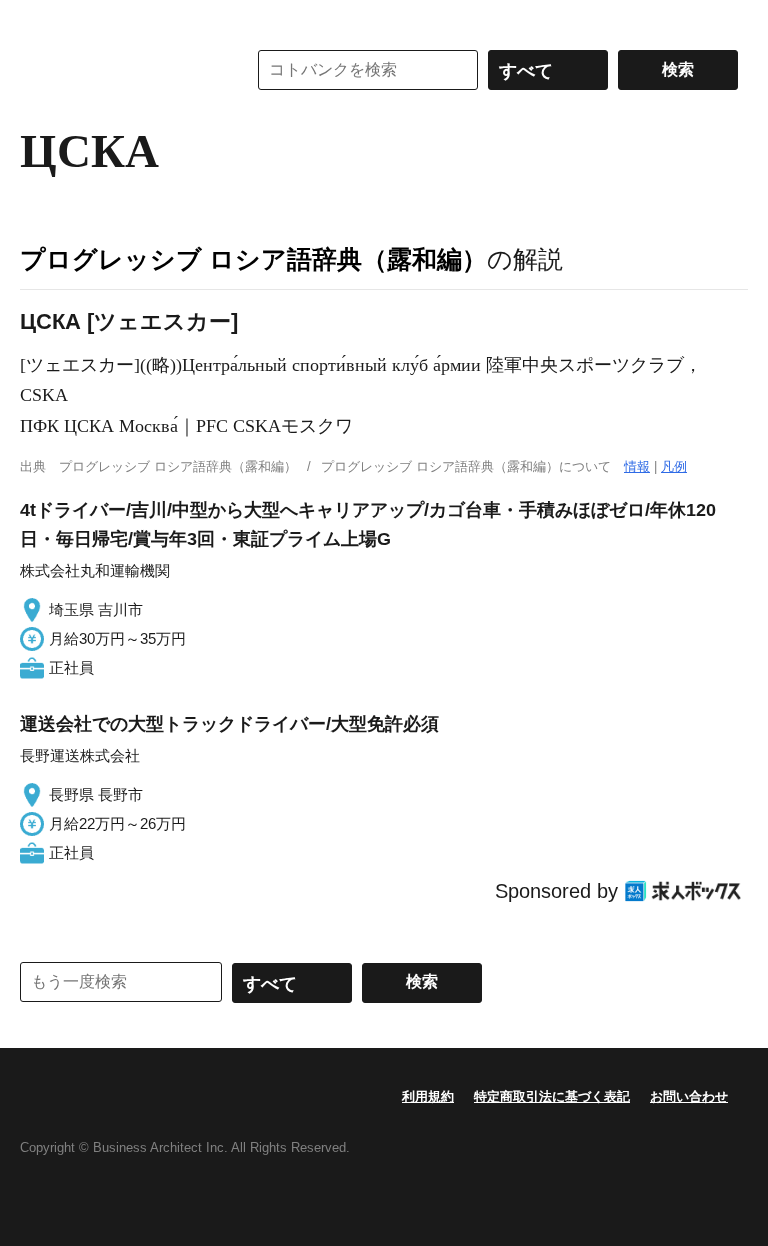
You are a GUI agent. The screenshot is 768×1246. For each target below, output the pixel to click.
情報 (637, 466)
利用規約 (428, 1096)
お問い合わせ (689, 1096)
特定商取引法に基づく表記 (552, 1096)
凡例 (674, 466)
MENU (40, 20)
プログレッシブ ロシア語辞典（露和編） (253, 259)
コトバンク (119, 70)
